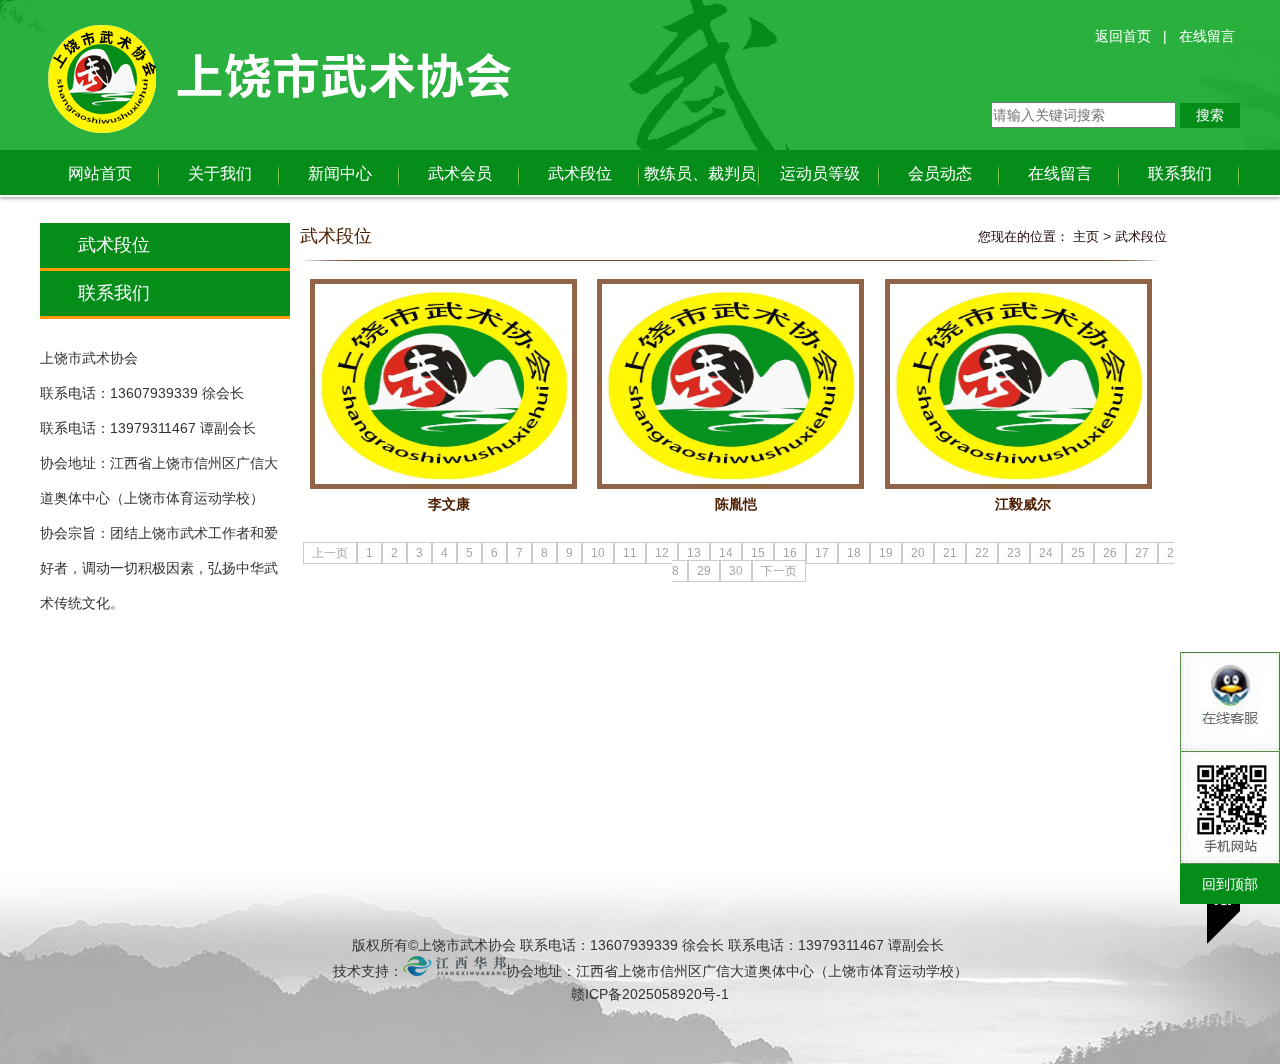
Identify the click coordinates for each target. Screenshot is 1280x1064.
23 (1014, 553)
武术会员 (460, 173)
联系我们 (1180, 173)
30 (736, 571)
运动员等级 (820, 173)
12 (662, 553)
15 (758, 553)
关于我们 (220, 173)
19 (886, 553)
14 (726, 553)
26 (1110, 553)
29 (704, 571)
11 (630, 553)
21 (950, 553)
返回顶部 (1223, 904)
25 (1078, 553)
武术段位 (580, 173)
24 (1046, 553)
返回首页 (1123, 36)
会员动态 (940, 173)
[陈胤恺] (730, 384)
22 (982, 553)
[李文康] (443, 384)
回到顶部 (1230, 884)
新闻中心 (340, 173)
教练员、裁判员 (700, 173)
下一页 (779, 571)
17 (822, 553)
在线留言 (1207, 36)
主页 (1086, 236)
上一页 (330, 553)
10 (598, 553)
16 (790, 553)
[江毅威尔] (1018, 384)
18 (854, 553)
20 (918, 553)
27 (1142, 553)
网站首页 (100, 173)
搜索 (1210, 115)
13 (694, 553)
